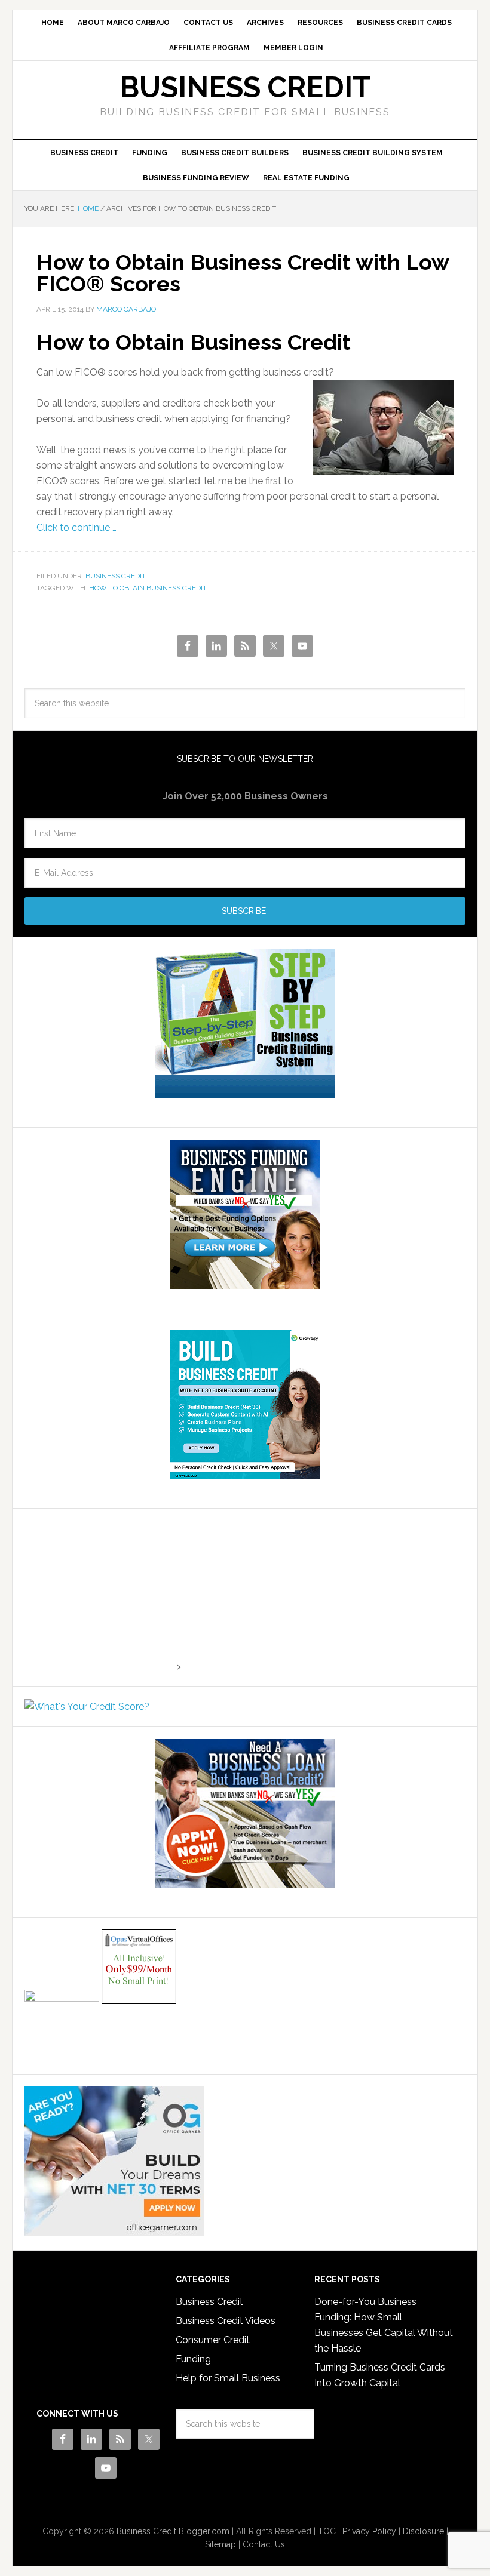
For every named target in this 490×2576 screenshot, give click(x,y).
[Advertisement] (99, 1595)
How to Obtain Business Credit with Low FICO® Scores (243, 273)
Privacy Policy (369, 2531)
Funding (193, 2359)
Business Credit (245, 87)
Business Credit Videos (226, 2321)
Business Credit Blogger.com (173, 2531)
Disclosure (423, 2531)
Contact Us (264, 2544)
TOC (327, 2531)
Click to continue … (76, 527)
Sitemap (220, 2544)
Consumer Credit (213, 2340)
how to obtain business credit (148, 588)
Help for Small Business (228, 2378)
